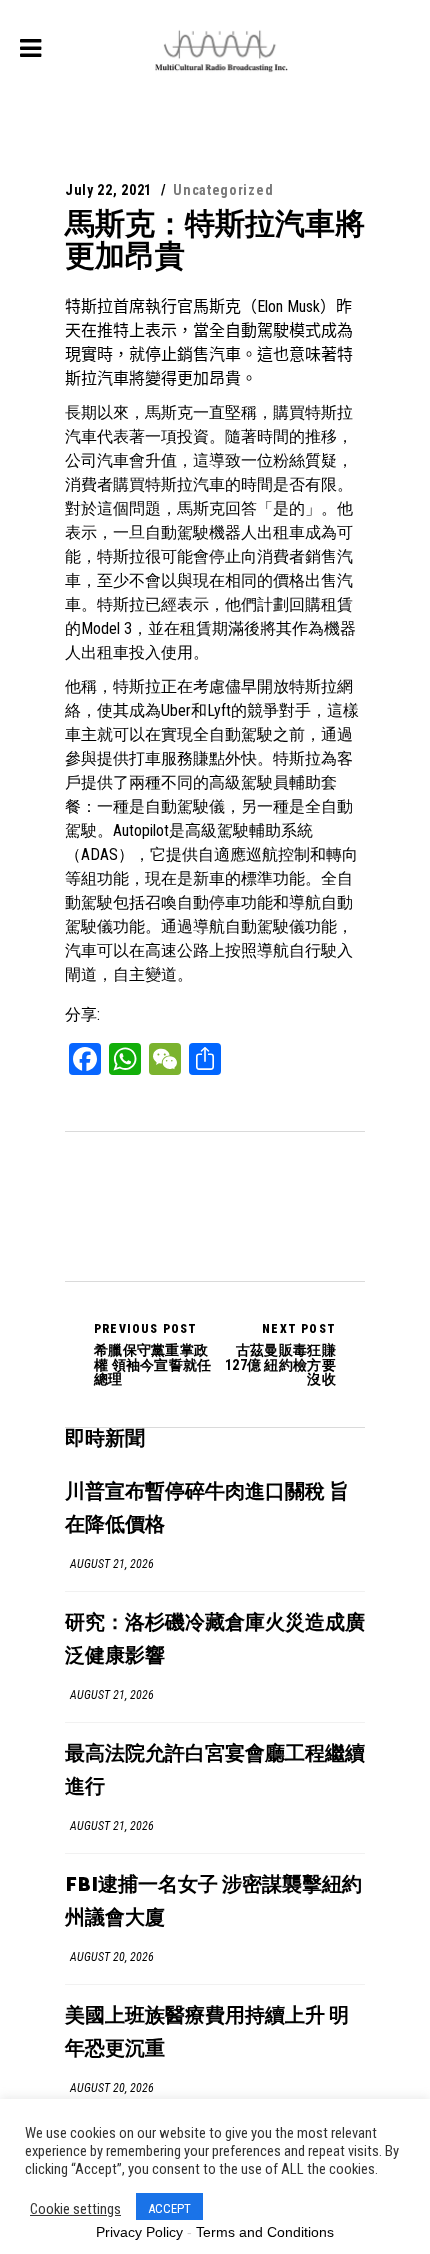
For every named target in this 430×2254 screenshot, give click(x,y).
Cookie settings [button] (75, 2209)
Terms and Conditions (265, 2232)
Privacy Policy (139, 2232)
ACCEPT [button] (169, 2208)
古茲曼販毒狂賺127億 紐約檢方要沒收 (280, 1354)
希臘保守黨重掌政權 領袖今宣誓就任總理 (153, 1354)
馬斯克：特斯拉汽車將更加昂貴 (215, 239)
